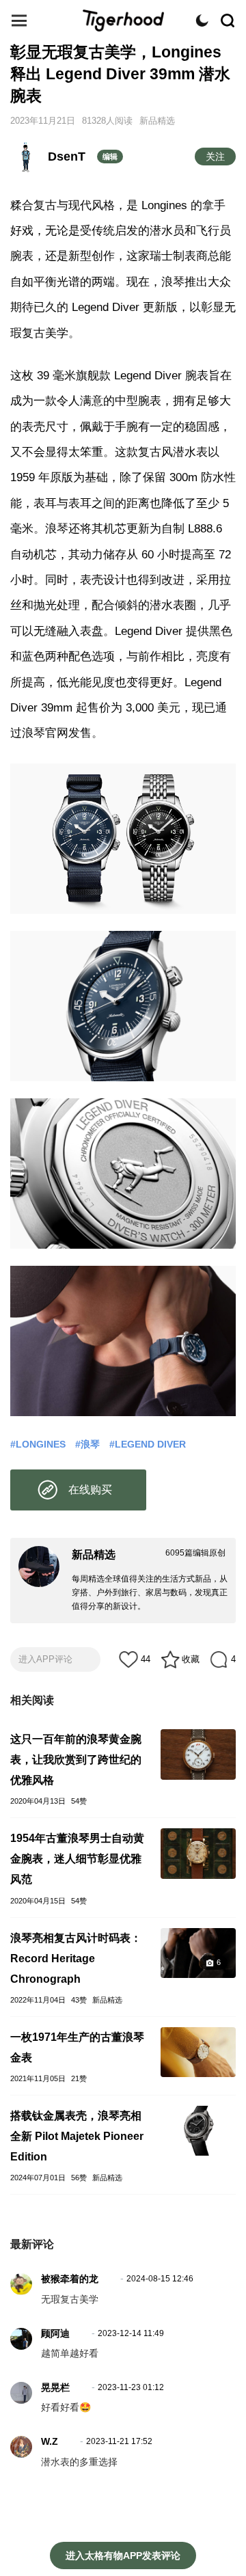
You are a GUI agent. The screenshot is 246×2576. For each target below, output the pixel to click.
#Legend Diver (148, 1444)
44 (146, 1659)
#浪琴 (87, 1444)
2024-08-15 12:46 (160, 2279)
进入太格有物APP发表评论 (123, 2555)
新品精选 (157, 121)
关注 (215, 157)
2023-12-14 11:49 (131, 2333)
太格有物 (123, 21)
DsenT (67, 157)
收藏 (191, 1659)
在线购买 (90, 1490)
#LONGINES (38, 1444)
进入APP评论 (45, 1659)
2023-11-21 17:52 (119, 2441)
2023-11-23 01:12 (131, 2387)
